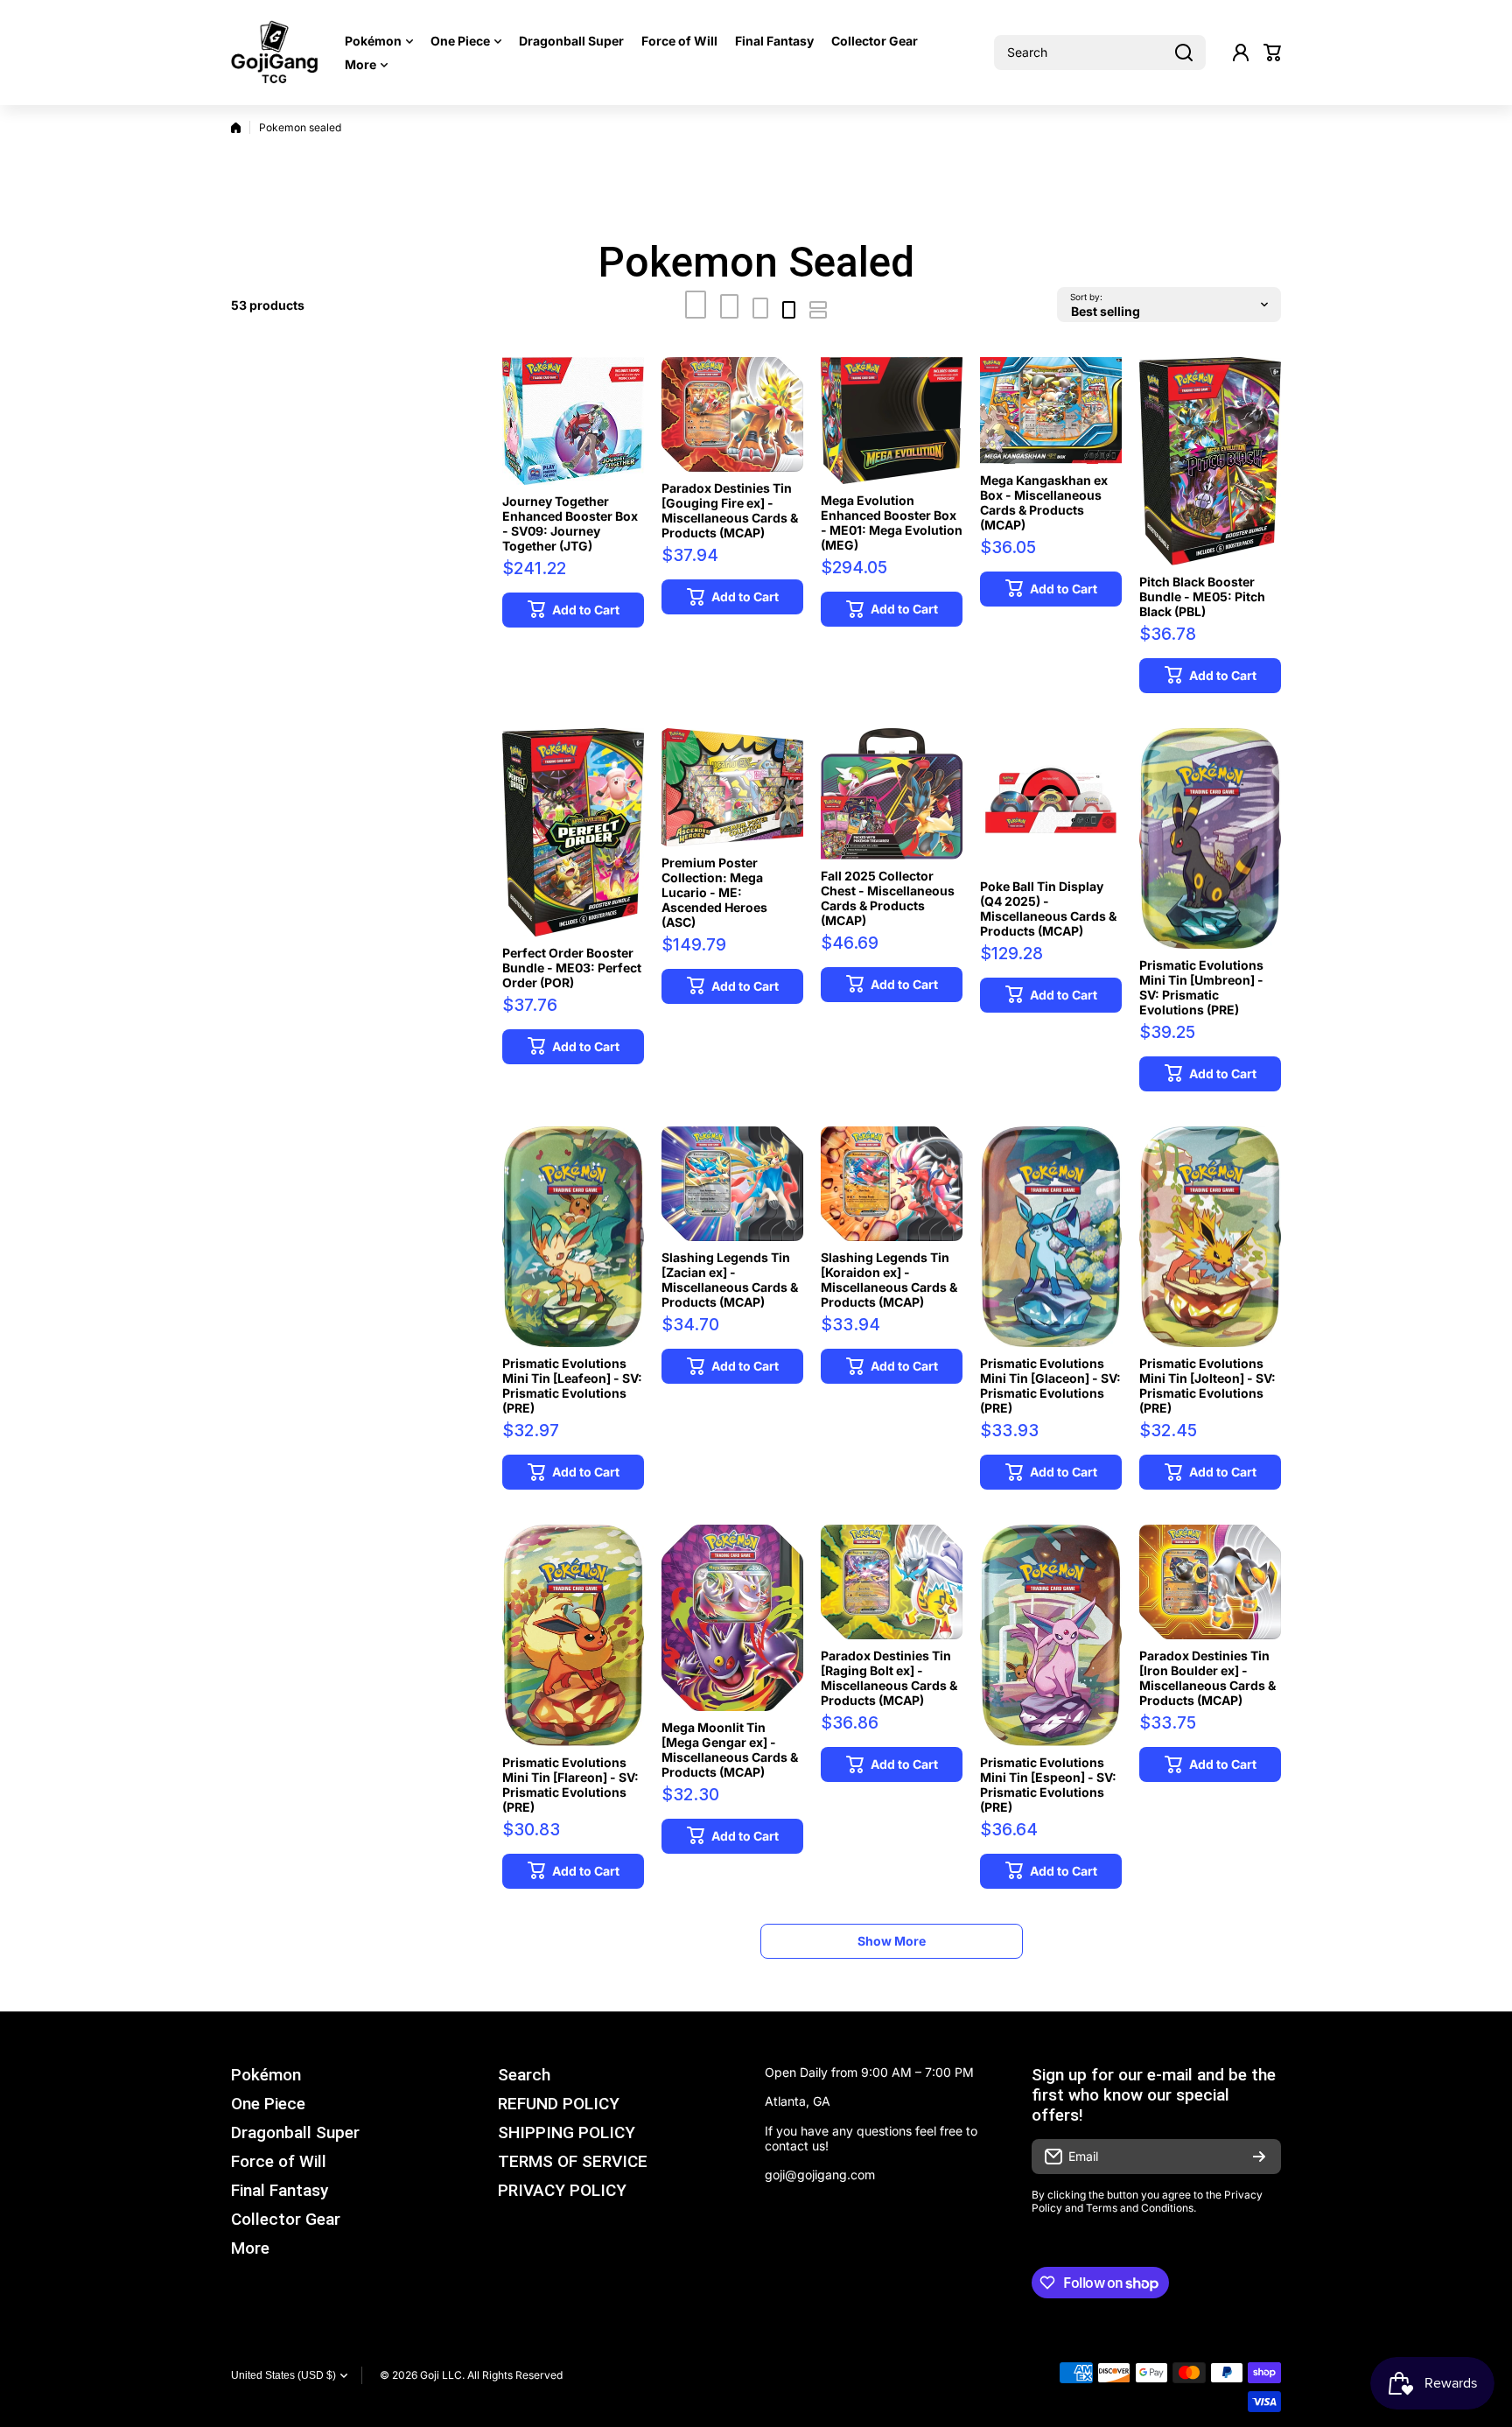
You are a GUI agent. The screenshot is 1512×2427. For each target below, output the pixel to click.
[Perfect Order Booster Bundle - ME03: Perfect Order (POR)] (573, 832)
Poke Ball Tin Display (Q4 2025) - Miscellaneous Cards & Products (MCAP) (1048, 908)
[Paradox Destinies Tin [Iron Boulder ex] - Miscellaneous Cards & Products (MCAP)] (1210, 1582)
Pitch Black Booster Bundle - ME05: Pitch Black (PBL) (1202, 596)
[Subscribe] (1259, 2157)
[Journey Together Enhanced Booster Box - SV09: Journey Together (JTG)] (573, 421)
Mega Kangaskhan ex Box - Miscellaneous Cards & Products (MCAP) (1044, 502)
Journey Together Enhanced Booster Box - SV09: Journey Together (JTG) (570, 523)
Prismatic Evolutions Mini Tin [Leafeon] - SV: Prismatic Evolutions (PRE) (572, 1385)
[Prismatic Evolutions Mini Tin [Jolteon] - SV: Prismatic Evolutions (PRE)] (1210, 1237)
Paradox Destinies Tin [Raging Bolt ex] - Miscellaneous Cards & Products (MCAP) (889, 1678)
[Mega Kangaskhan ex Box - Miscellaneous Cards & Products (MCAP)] (1051, 410)
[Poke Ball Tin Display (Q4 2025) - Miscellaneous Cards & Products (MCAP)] (1051, 799)
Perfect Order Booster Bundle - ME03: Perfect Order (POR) (572, 968)
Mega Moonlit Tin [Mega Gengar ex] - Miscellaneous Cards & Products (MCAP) (730, 1750)
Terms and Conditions (1140, 2208)
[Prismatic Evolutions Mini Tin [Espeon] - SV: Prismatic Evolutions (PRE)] (1051, 1635)
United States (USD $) (283, 2375)
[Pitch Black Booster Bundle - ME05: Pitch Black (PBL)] (1210, 461)
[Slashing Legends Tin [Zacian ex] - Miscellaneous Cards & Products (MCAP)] (732, 1184)
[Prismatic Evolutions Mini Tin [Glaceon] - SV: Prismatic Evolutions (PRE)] (1051, 1237)
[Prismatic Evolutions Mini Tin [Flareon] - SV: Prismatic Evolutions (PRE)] (573, 1635)
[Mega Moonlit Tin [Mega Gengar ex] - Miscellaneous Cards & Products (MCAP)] (732, 1617)
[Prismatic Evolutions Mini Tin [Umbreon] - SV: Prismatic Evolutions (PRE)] (1210, 838)
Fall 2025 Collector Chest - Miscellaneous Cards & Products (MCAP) (888, 898)
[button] (1272, 53)
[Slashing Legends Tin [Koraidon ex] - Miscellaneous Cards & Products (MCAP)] (892, 1184)
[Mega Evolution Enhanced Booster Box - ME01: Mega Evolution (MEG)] (892, 421)
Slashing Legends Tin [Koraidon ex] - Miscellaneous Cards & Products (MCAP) (889, 1280)
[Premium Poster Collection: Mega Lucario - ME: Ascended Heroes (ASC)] (732, 787)
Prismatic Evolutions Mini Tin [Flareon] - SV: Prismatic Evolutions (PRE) (570, 1785)
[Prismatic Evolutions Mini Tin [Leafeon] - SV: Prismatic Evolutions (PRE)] (573, 1237)
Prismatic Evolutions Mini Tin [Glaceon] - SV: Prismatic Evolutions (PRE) (1050, 1385)
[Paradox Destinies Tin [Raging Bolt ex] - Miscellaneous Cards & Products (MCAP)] (892, 1582)
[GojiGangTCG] (275, 53)
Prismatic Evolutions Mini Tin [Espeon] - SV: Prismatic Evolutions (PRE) (1048, 1785)
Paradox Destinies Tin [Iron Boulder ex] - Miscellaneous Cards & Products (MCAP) (1207, 1678)
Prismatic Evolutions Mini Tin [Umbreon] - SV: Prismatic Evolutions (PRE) (1201, 987)
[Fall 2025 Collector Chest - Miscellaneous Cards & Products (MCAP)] (892, 794)
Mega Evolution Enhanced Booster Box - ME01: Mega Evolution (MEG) (892, 523)
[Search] (1184, 53)
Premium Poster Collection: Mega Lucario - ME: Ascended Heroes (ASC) (714, 892)
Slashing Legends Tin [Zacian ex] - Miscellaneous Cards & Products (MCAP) (730, 1280)
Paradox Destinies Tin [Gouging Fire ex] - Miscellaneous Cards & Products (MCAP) (730, 510)
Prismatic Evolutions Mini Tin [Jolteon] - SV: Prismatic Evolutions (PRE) (1207, 1385)
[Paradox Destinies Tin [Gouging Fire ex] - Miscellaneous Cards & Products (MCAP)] (732, 414)
